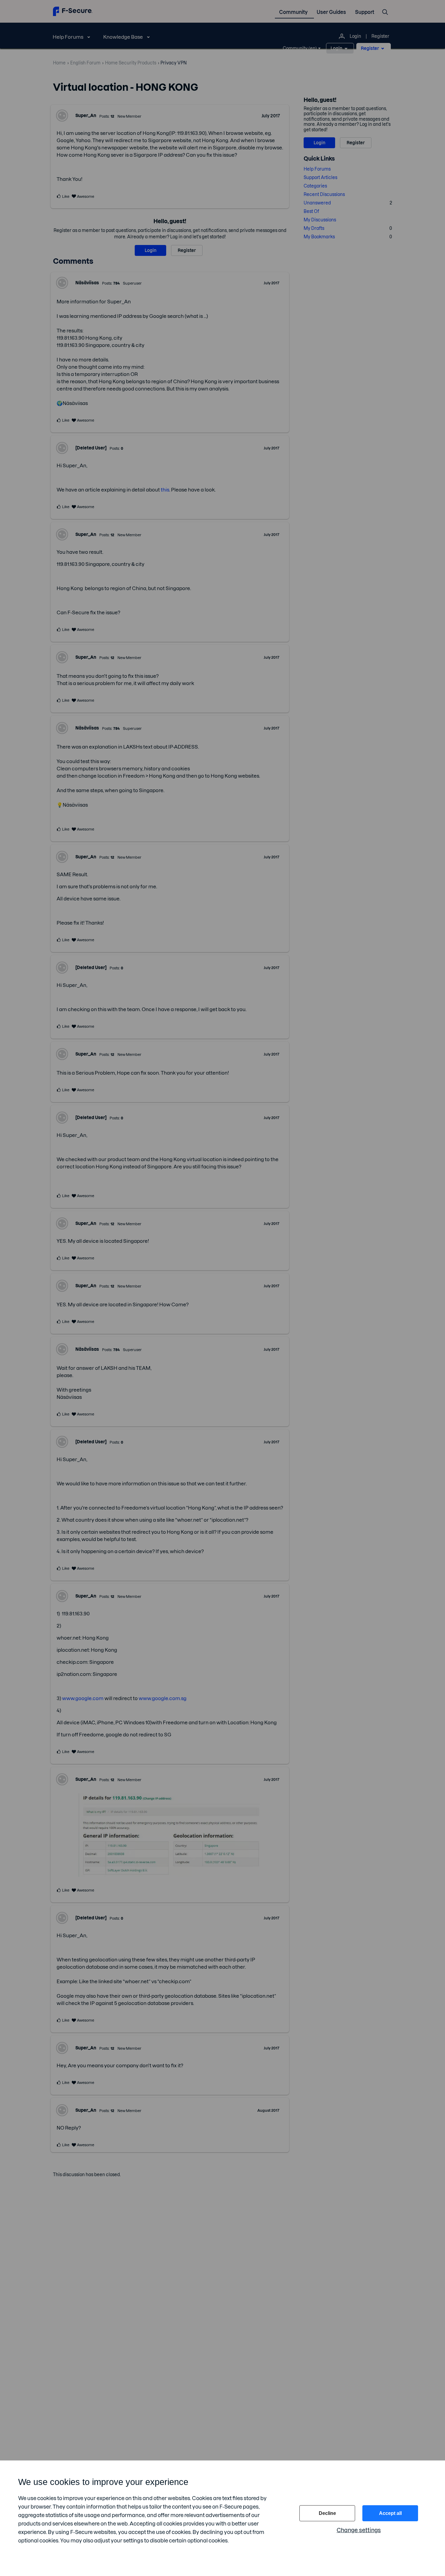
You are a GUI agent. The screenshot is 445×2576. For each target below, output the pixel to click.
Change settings (359, 2530)
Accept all (390, 2513)
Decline (327, 2513)
